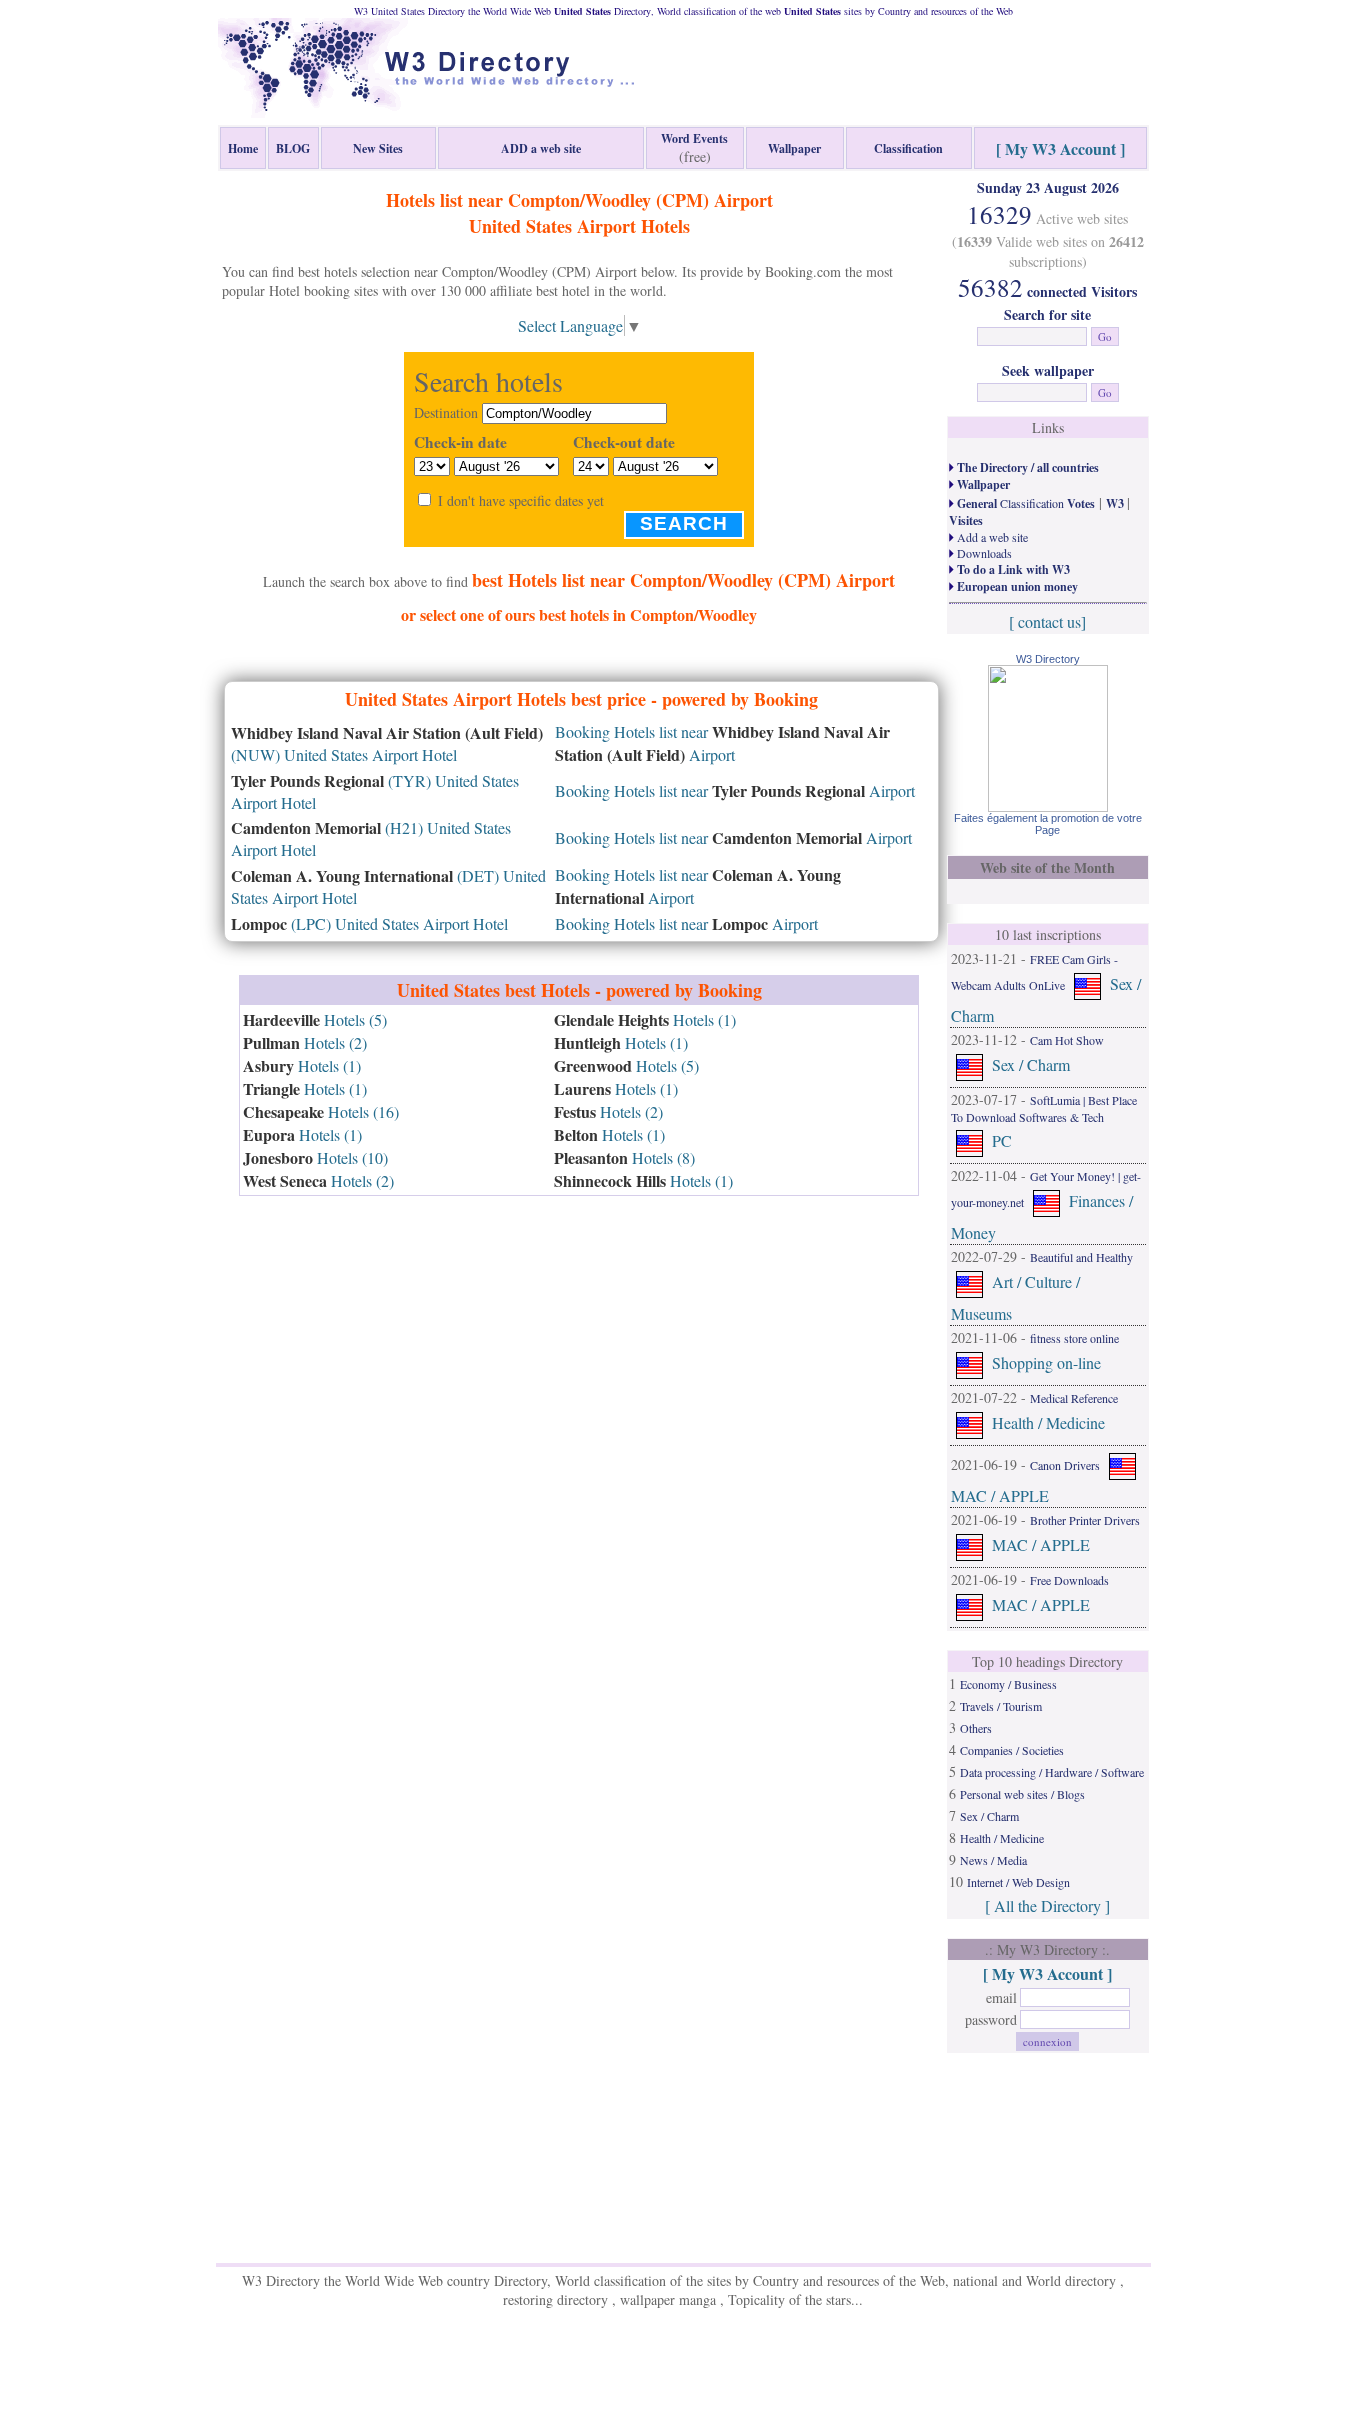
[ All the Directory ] (1047, 1905)
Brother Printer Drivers (1085, 1520)
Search (684, 523)
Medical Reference (1074, 1398)
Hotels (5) (315, 1019)
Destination (446, 412)
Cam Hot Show (1067, 1040)
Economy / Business (1008, 1684)
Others (976, 1728)
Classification (1024, 503)
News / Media (993, 1860)
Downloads (983, 553)
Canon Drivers (1065, 1465)
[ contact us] (1047, 621)
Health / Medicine (1048, 1422)
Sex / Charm (1031, 1064)
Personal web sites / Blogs (1022, 1794)
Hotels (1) (302, 1065)
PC (1002, 1140)
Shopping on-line (1046, 1362)
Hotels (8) (624, 1157)
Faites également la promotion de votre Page (1048, 824)
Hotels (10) (315, 1157)
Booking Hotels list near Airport (735, 790)
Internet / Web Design (1018, 1882)
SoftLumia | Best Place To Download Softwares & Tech (1044, 1108)
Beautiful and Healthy (1081, 1257)
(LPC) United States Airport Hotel (369, 923)
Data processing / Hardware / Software (1052, 1772)
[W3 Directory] (1048, 805)
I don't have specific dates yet (521, 500)
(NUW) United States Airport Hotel (387, 743)
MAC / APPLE (1000, 1495)
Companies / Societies (1012, 1750)
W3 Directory (1048, 659)
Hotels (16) (321, 1111)
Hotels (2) (305, 1042)
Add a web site (991, 537)
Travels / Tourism (1001, 1706)
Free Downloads (1069, 1580)
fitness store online (1074, 1338)
